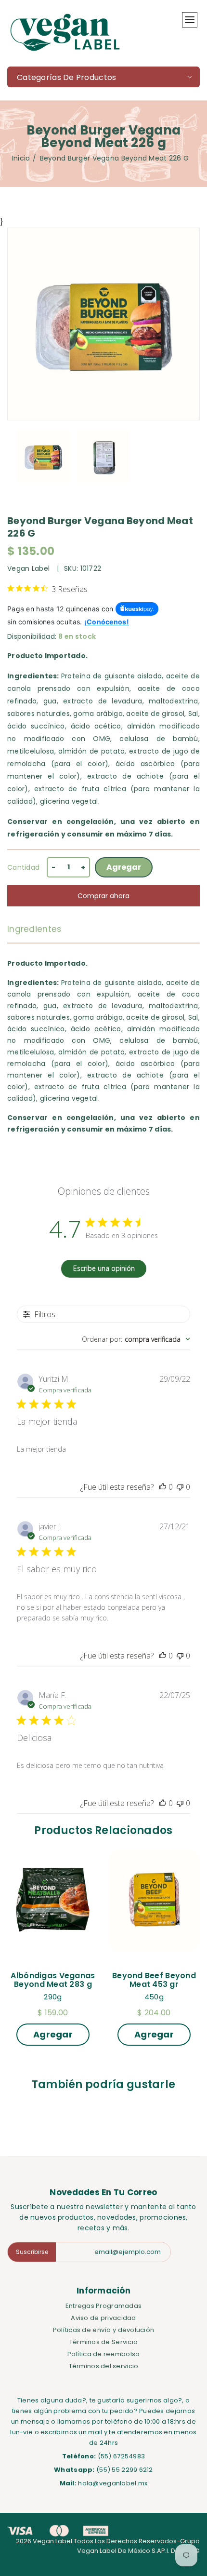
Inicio (21, 158)
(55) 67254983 (122, 2456)
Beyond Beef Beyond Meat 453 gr (155, 1980)
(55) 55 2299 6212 (125, 2470)
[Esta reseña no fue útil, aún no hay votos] (180, 1487)
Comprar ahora (103, 896)
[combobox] (136, 1339)
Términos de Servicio (104, 2342)
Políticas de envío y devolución (104, 2330)
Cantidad (23, 867)
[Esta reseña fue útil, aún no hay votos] (163, 1487)
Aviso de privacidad (103, 2318)
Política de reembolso (104, 2354)
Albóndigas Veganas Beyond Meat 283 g (54, 1980)
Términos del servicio (104, 2366)
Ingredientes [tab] (34, 929)
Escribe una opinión (104, 1268)
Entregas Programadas (104, 2306)
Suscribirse (32, 2252)
